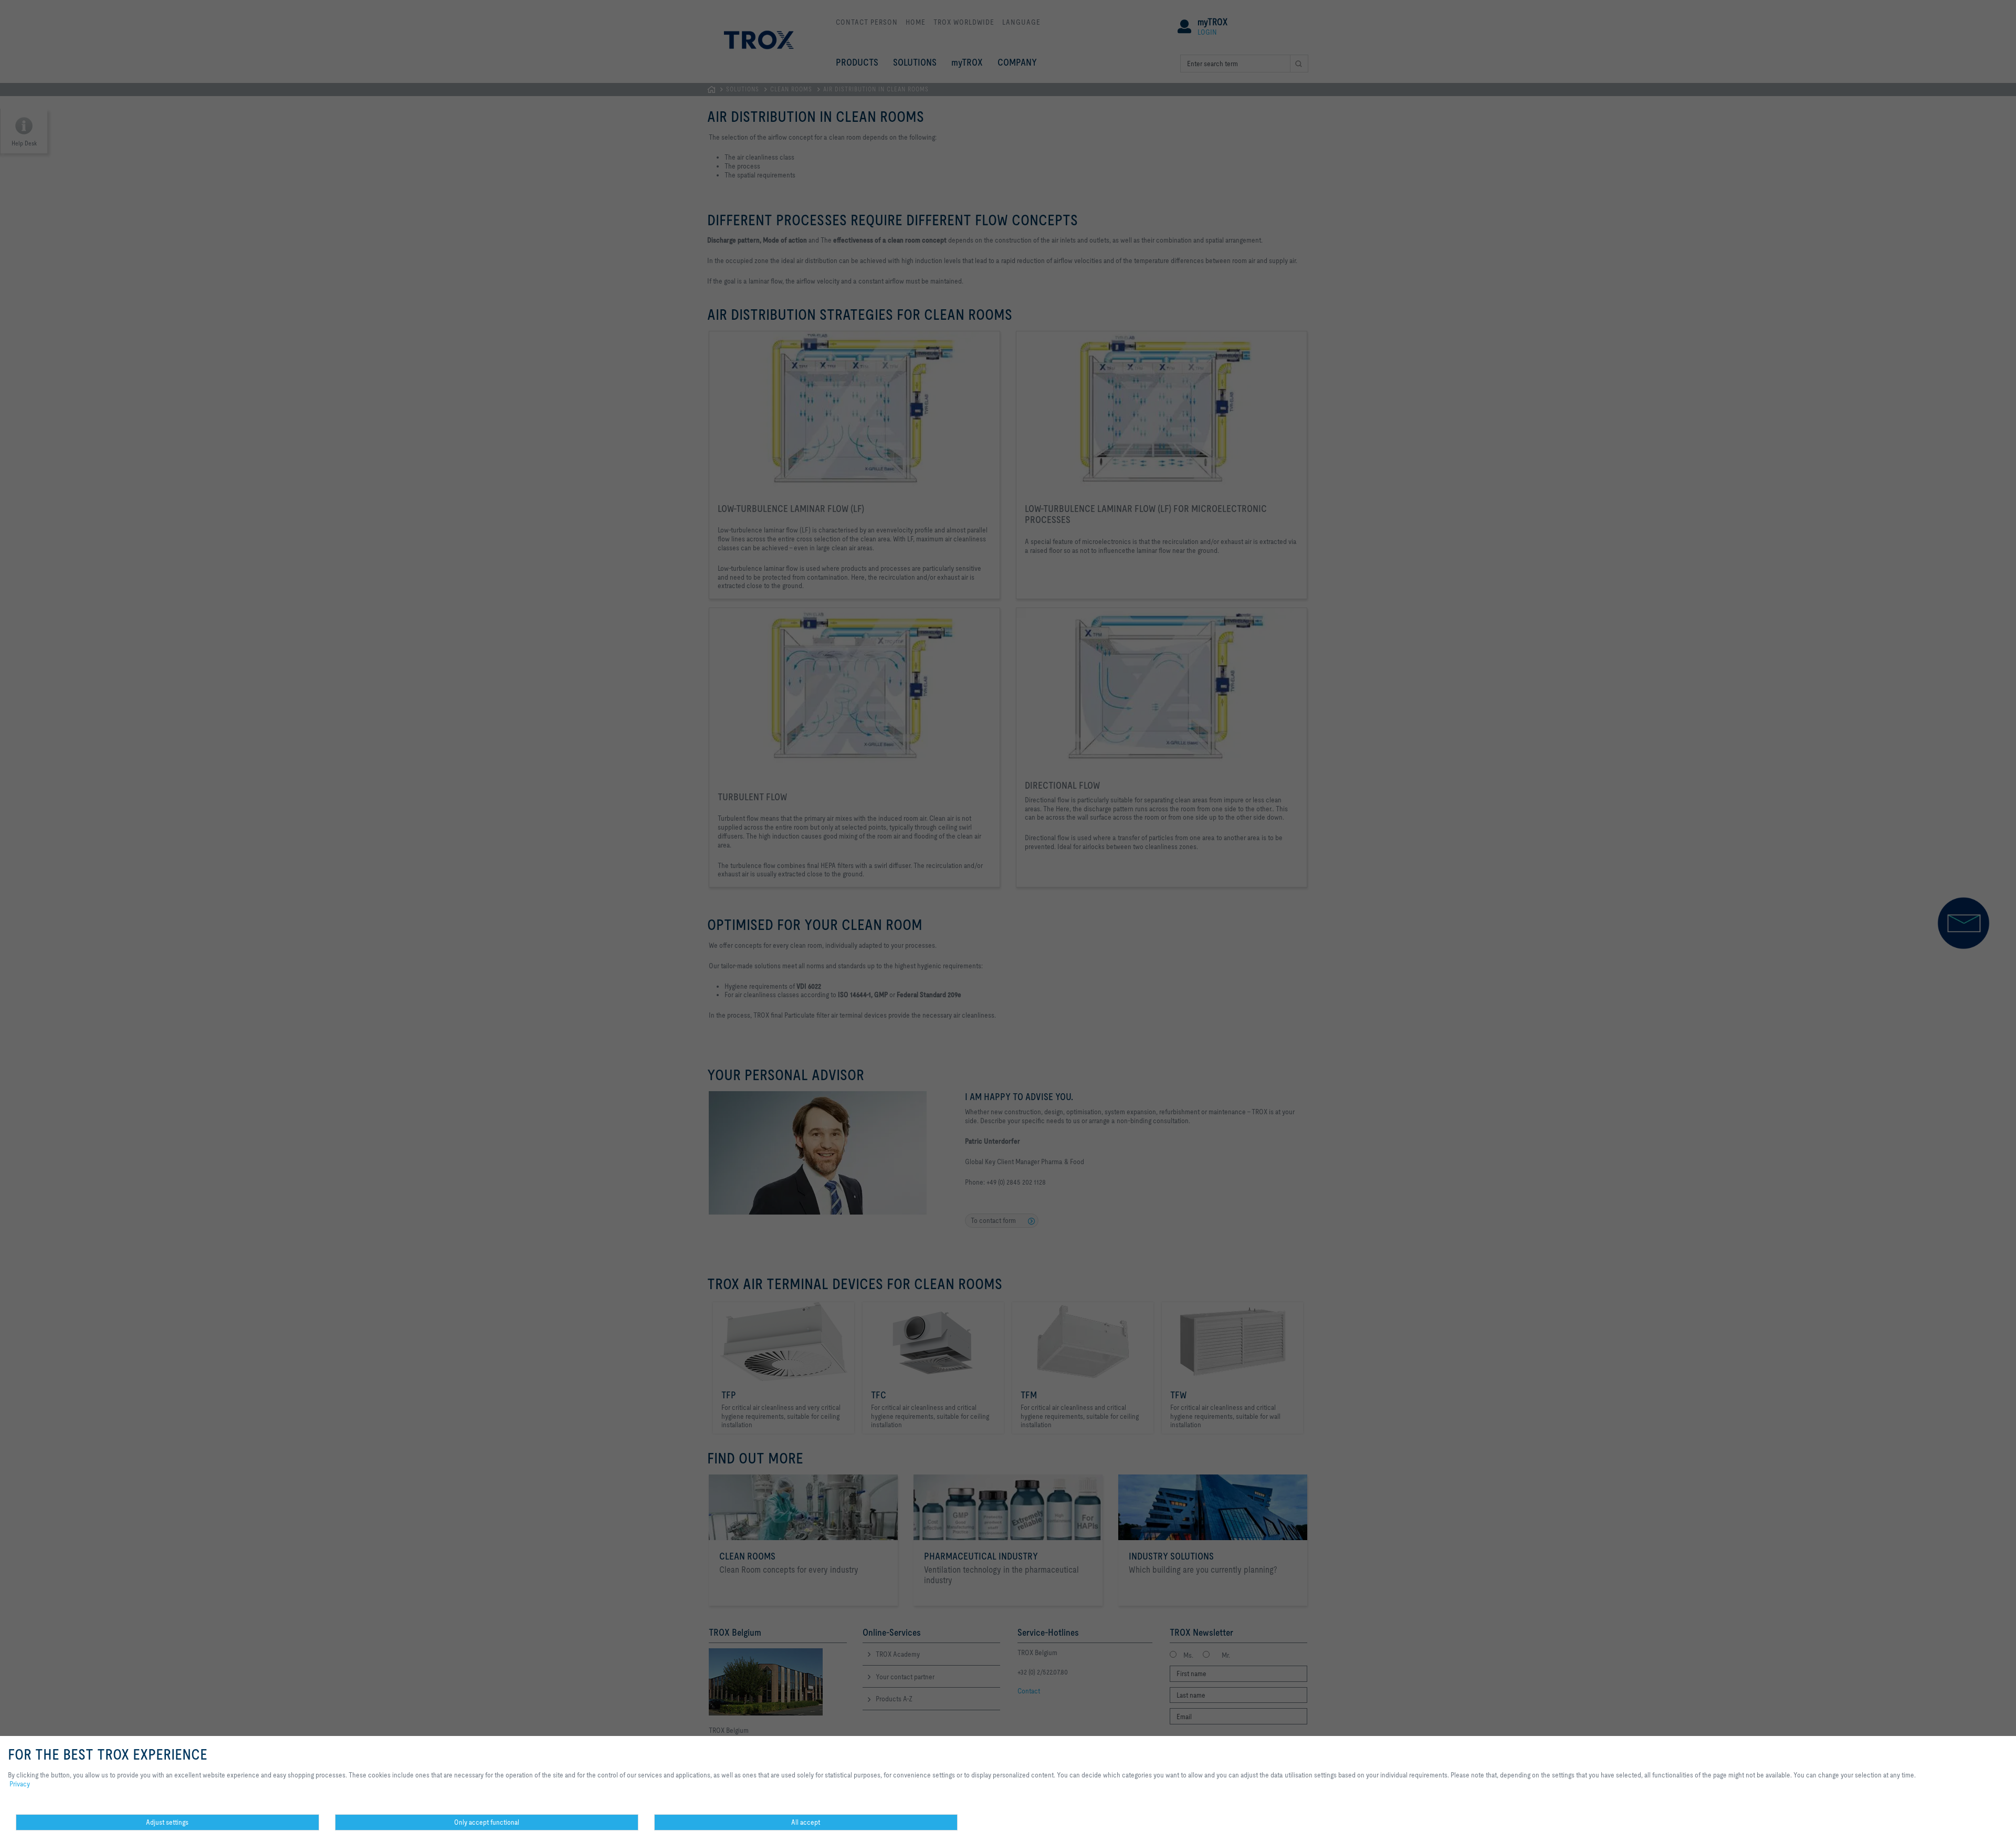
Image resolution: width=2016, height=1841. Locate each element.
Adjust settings (167, 1822)
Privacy (20, 1784)
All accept (806, 1822)
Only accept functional (487, 1822)
